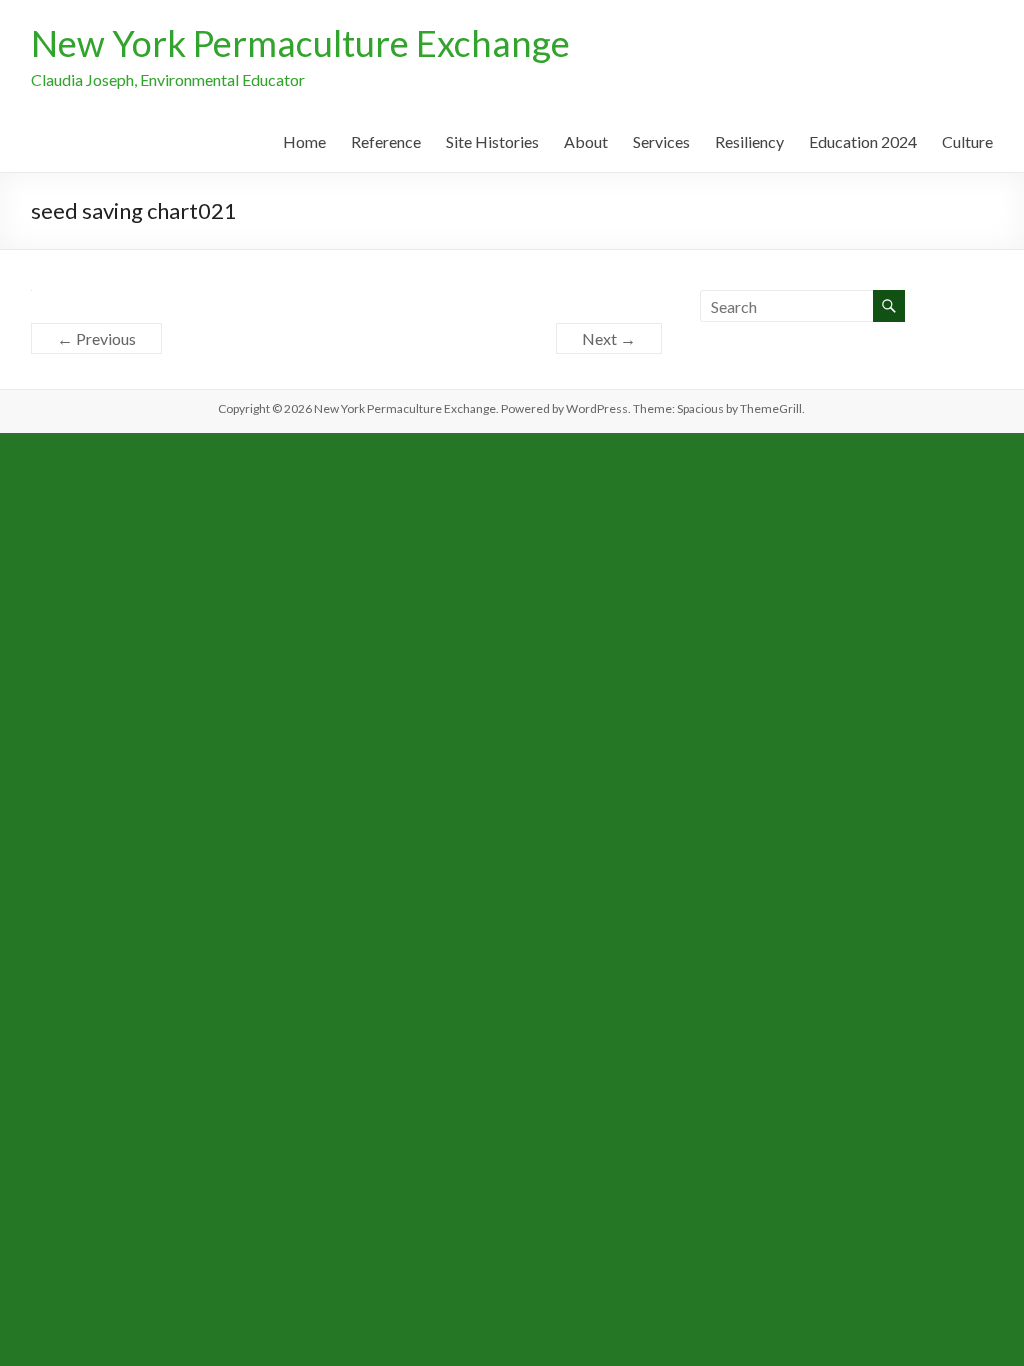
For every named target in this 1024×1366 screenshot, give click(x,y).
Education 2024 (863, 141)
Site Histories (492, 141)
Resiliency (749, 141)
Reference (386, 141)
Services (661, 141)
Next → (609, 338)
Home (304, 141)
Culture (967, 141)
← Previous (96, 338)
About (586, 141)
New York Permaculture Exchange (300, 43)
